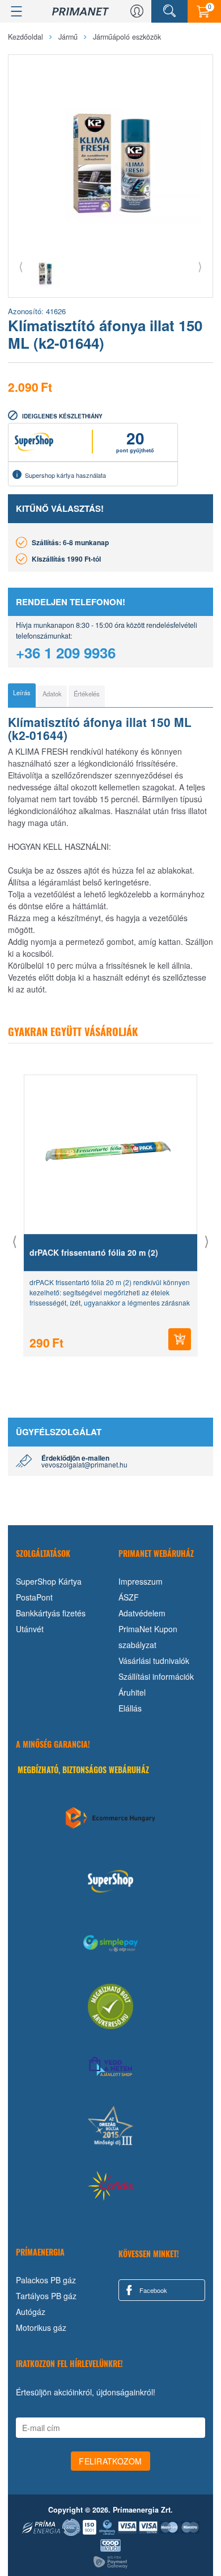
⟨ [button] (21, 266)
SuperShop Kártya (49, 1581)
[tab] (22, 695)
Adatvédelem (142, 1613)
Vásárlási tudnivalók (154, 1661)
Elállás (130, 1708)
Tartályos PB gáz (46, 2296)
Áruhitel (132, 1692)
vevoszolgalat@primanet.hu (84, 1464)
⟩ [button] (200, 266)
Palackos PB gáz (46, 2280)
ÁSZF (129, 1597)
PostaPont (34, 1597)
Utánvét (30, 1629)
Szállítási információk (156, 1676)
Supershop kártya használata (65, 475)
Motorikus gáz (41, 2327)
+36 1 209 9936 (66, 652)
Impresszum (141, 1581)
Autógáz (31, 2312)
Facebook (152, 2290)
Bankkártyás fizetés (51, 1613)
